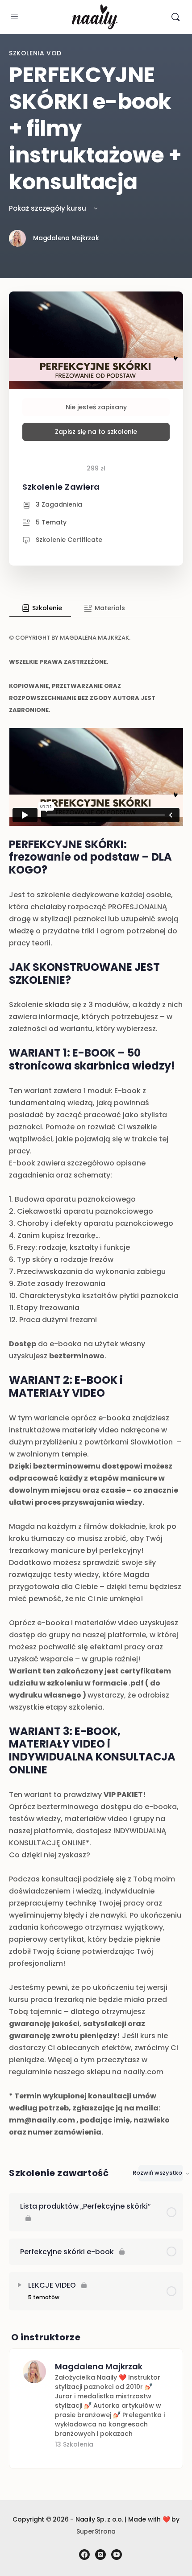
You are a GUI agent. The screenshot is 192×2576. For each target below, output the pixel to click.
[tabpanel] (96, 1378)
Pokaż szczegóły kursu (48, 208)
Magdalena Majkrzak (99, 2366)
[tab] (40, 608)
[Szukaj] (175, 17)
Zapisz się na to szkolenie (96, 432)
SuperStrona (96, 2531)
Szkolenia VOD (35, 53)
